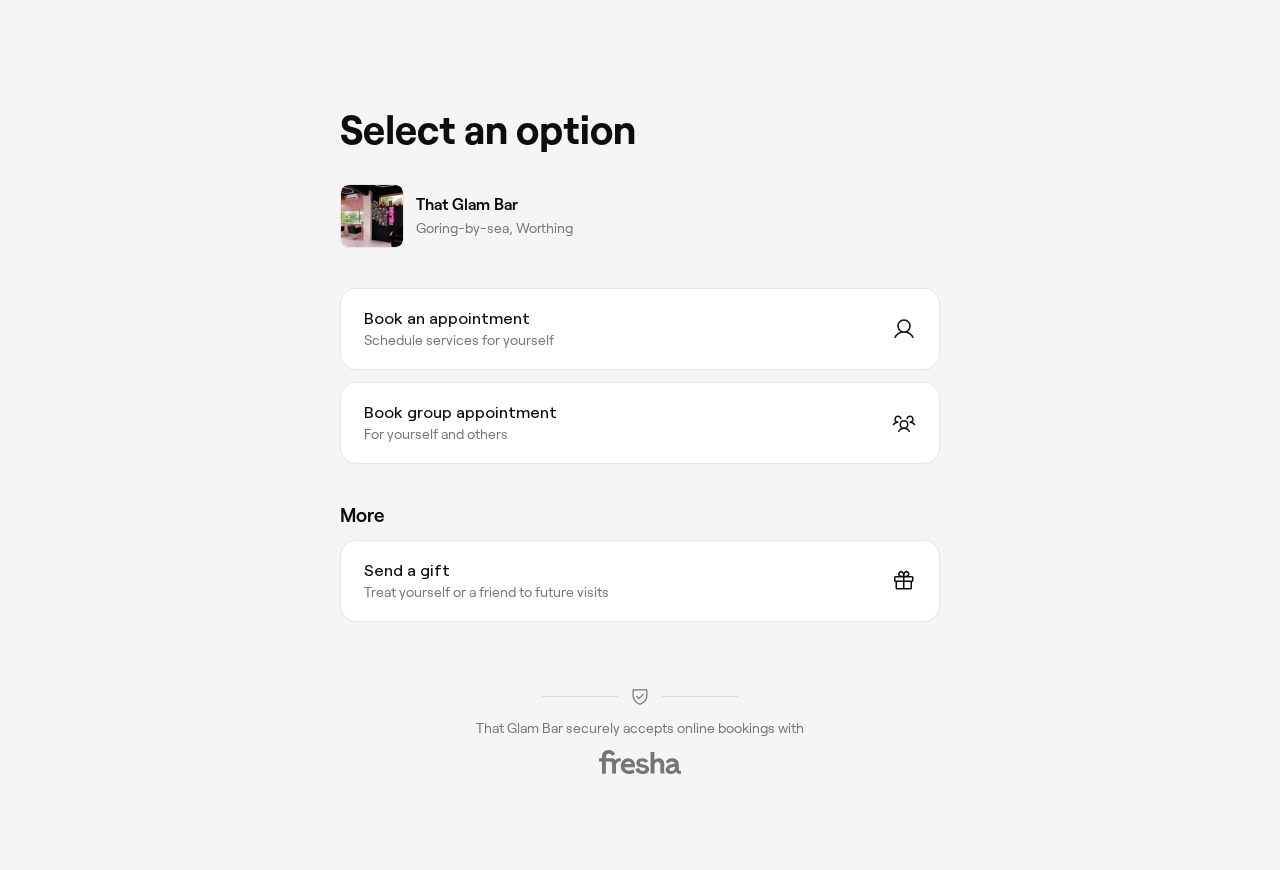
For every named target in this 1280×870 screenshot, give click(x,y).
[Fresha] (640, 762)
